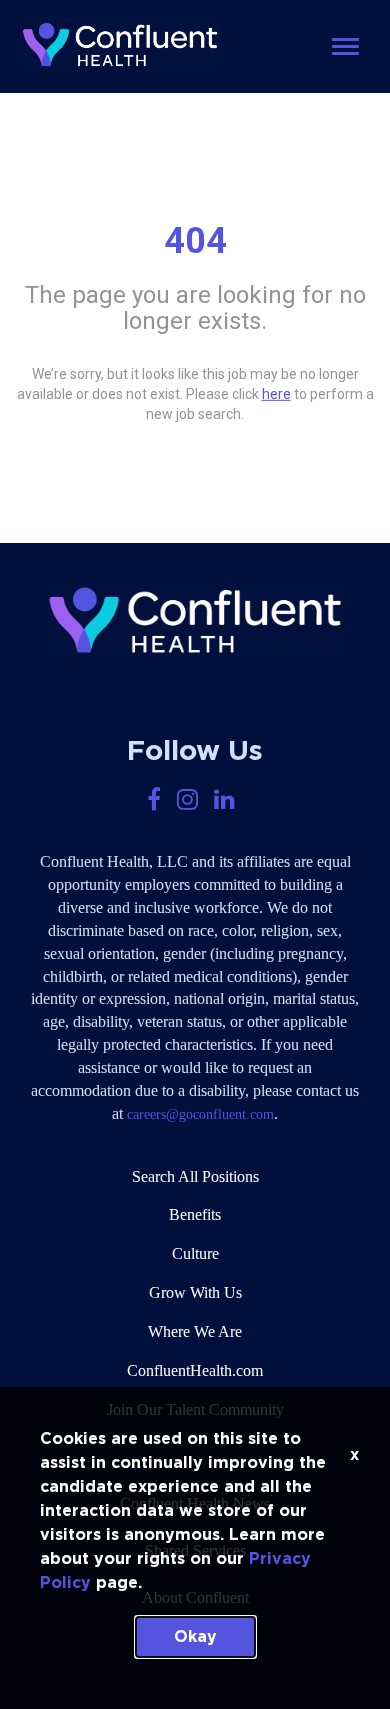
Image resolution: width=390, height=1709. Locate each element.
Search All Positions (195, 1176)
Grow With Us (195, 1292)
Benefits (195, 1214)
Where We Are (195, 1331)
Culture (195, 1253)
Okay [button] (195, 1637)
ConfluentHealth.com (195, 1370)
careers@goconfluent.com (200, 1114)
